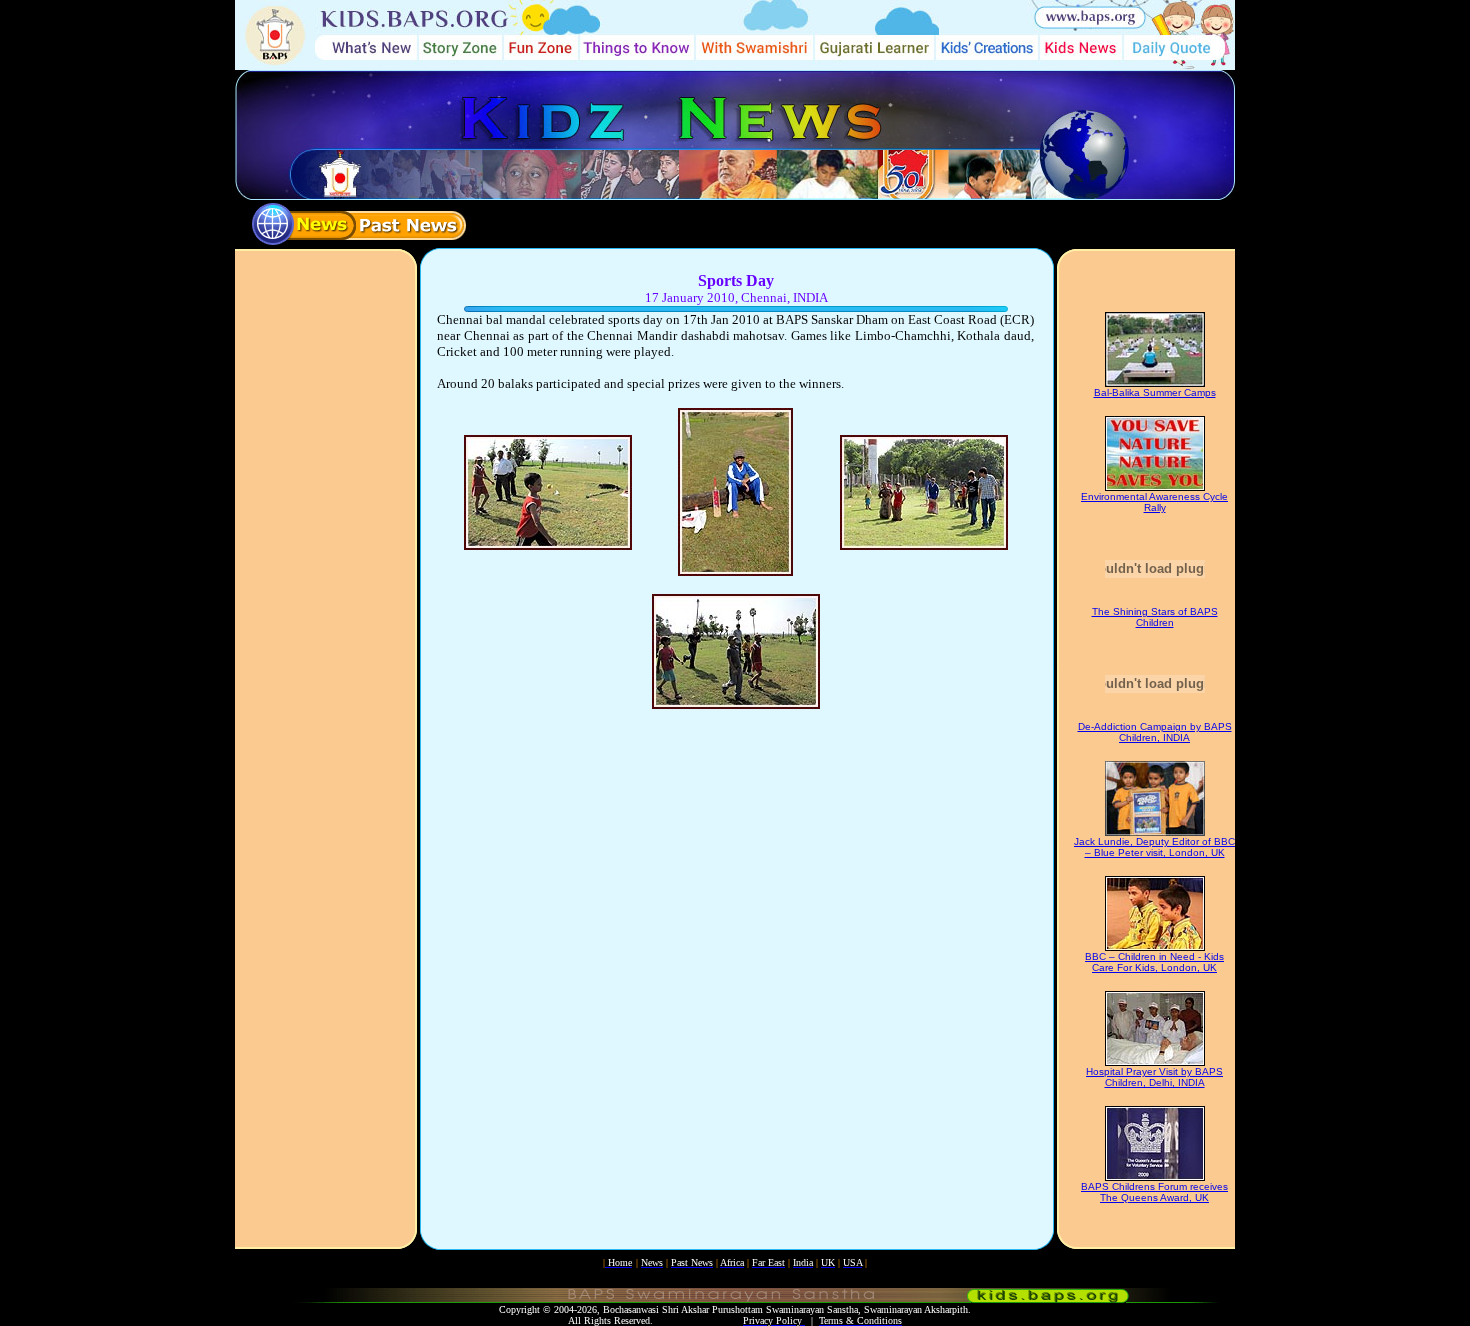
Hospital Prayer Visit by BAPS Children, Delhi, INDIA (1154, 1077)
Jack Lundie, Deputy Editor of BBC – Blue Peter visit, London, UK (1154, 847)
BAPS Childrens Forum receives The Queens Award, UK (1154, 1192)
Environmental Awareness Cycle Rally (1154, 502)
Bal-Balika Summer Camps (1155, 392)
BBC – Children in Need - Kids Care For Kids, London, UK (1154, 962)
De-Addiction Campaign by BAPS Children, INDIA (1155, 732)
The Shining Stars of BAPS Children (1155, 617)
